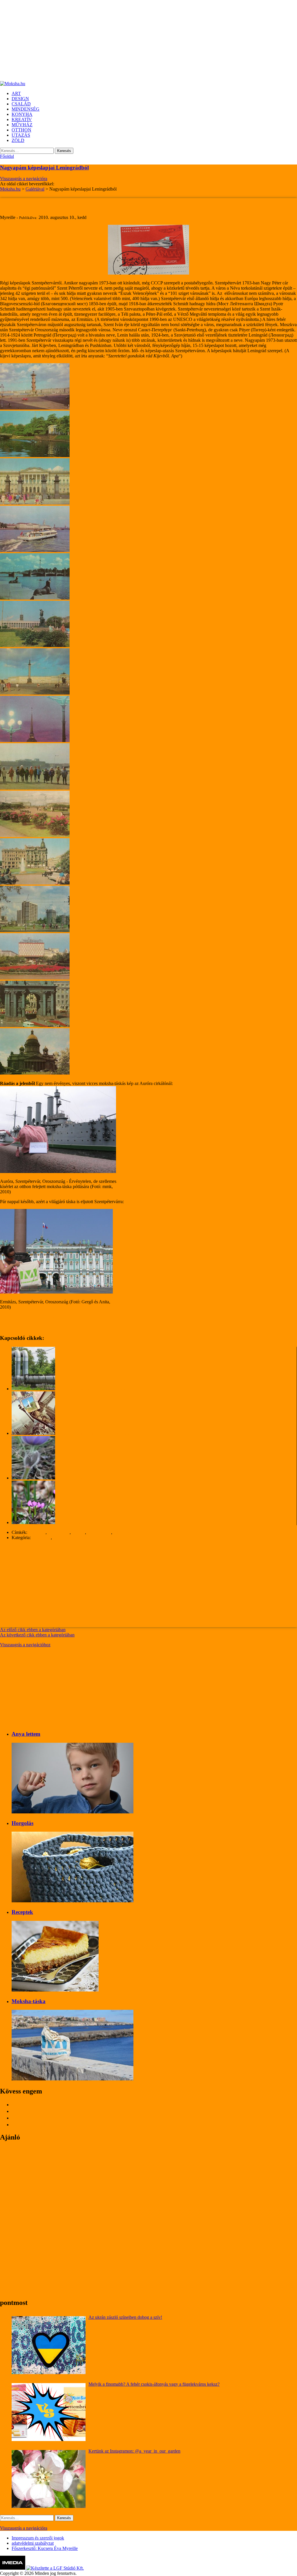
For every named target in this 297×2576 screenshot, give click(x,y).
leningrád (37, 1532)
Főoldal (7, 156)
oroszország (59, 1532)
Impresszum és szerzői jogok (38, 2538)
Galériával (41, 1538)
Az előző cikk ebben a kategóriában (33, 1630)
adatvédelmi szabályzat (33, 2543)
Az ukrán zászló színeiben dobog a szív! (125, 2317)
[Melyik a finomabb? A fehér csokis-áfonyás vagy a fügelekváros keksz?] (49, 2412)
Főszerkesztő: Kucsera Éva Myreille (45, 2548)
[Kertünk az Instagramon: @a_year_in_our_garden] (49, 2479)
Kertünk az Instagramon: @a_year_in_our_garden (134, 2451)
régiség (78, 1532)
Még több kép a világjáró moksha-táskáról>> (41, 1317)
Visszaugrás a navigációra (24, 179)
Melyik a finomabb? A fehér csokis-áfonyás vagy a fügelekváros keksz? (154, 2384)
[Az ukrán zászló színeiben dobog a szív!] (49, 2345)
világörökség (125, 1532)
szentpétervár (99, 1532)
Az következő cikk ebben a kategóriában (37, 1635)
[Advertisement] (148, 41)
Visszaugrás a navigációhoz (25, 1645)
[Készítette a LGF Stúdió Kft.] (55, 2568)
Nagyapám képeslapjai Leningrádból (44, 168)
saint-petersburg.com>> (22, 1327)
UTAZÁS (62, 1538)
